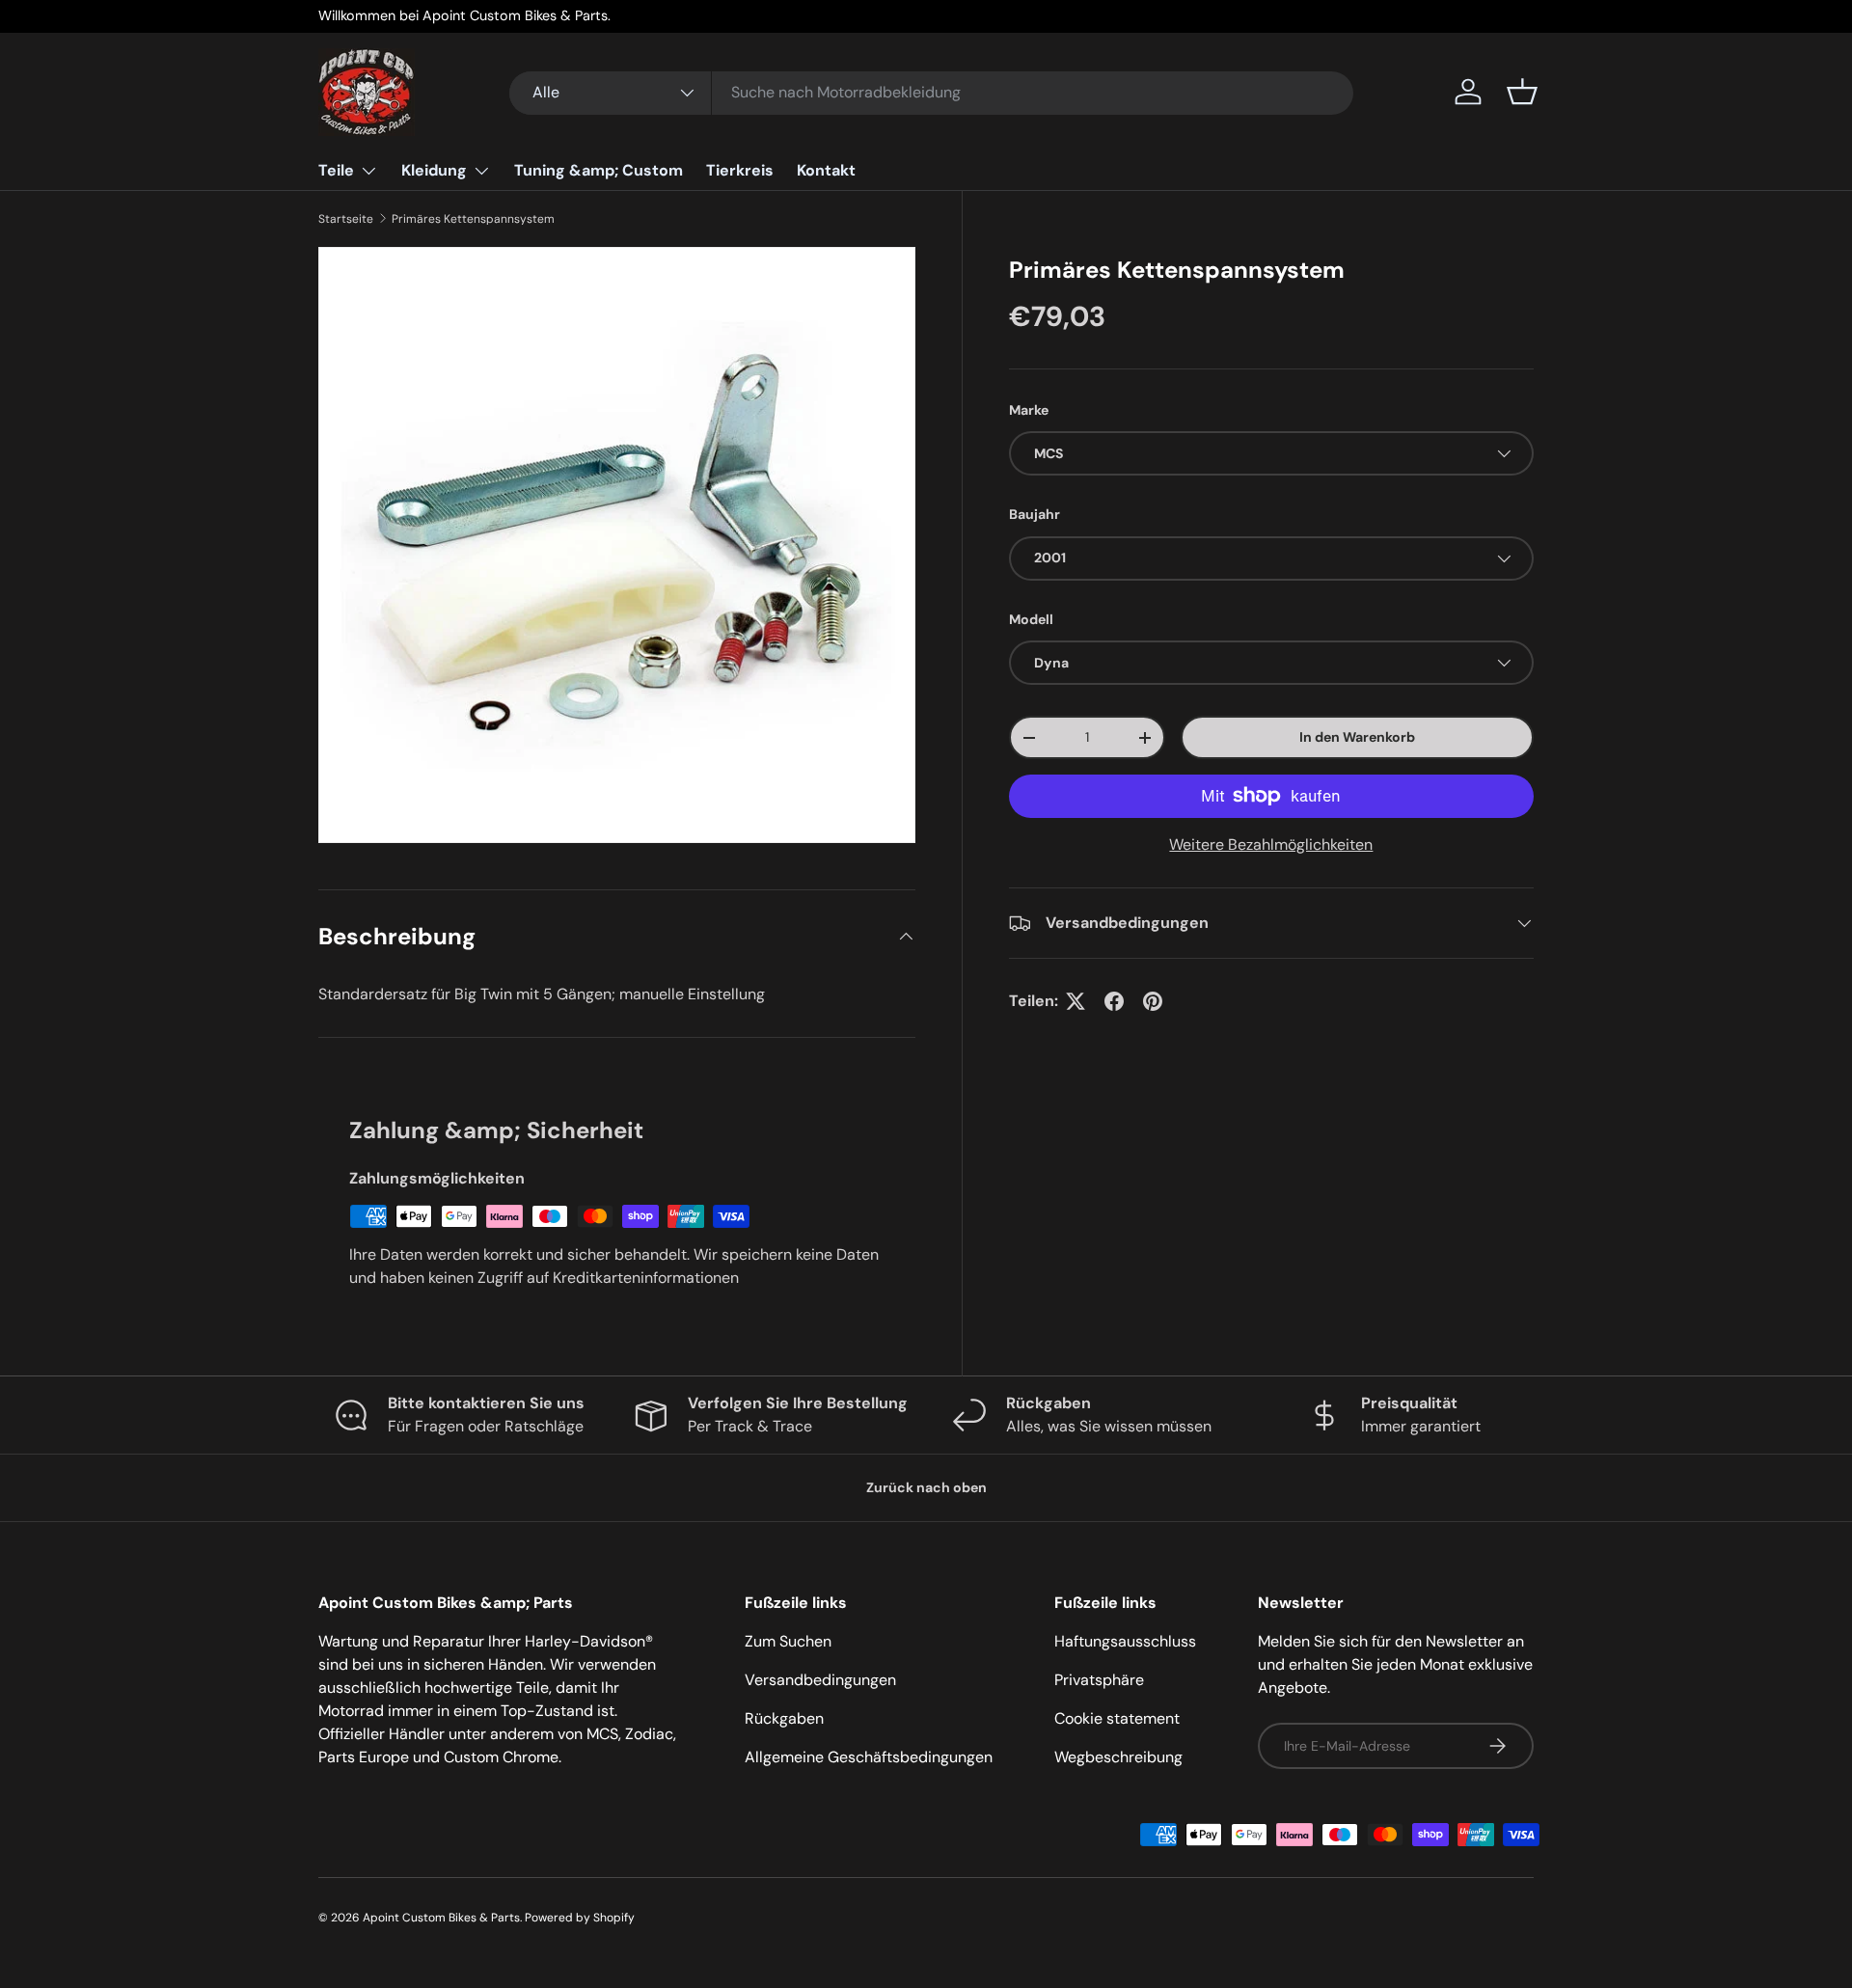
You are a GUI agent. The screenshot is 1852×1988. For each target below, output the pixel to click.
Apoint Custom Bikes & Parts (441, 1918)
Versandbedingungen (820, 1680)
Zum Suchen (788, 1641)
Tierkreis (740, 170)
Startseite (346, 219)
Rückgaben (784, 1718)
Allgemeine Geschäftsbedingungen (869, 1757)
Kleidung (434, 170)
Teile (336, 170)
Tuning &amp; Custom (599, 170)
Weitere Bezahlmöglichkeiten (1271, 844)
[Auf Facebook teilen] (1114, 1001)
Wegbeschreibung (1118, 1757)
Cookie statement (1117, 1718)
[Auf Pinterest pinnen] (1153, 1001)
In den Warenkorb (1357, 737)
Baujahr (1035, 514)
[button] (1522, 92)
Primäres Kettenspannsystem (473, 219)
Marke (1029, 410)
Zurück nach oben (926, 1487)
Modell (1031, 619)
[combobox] (931, 92)
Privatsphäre (1099, 1680)
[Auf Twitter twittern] (1076, 1001)
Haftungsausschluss (1125, 1641)
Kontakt (826, 170)
